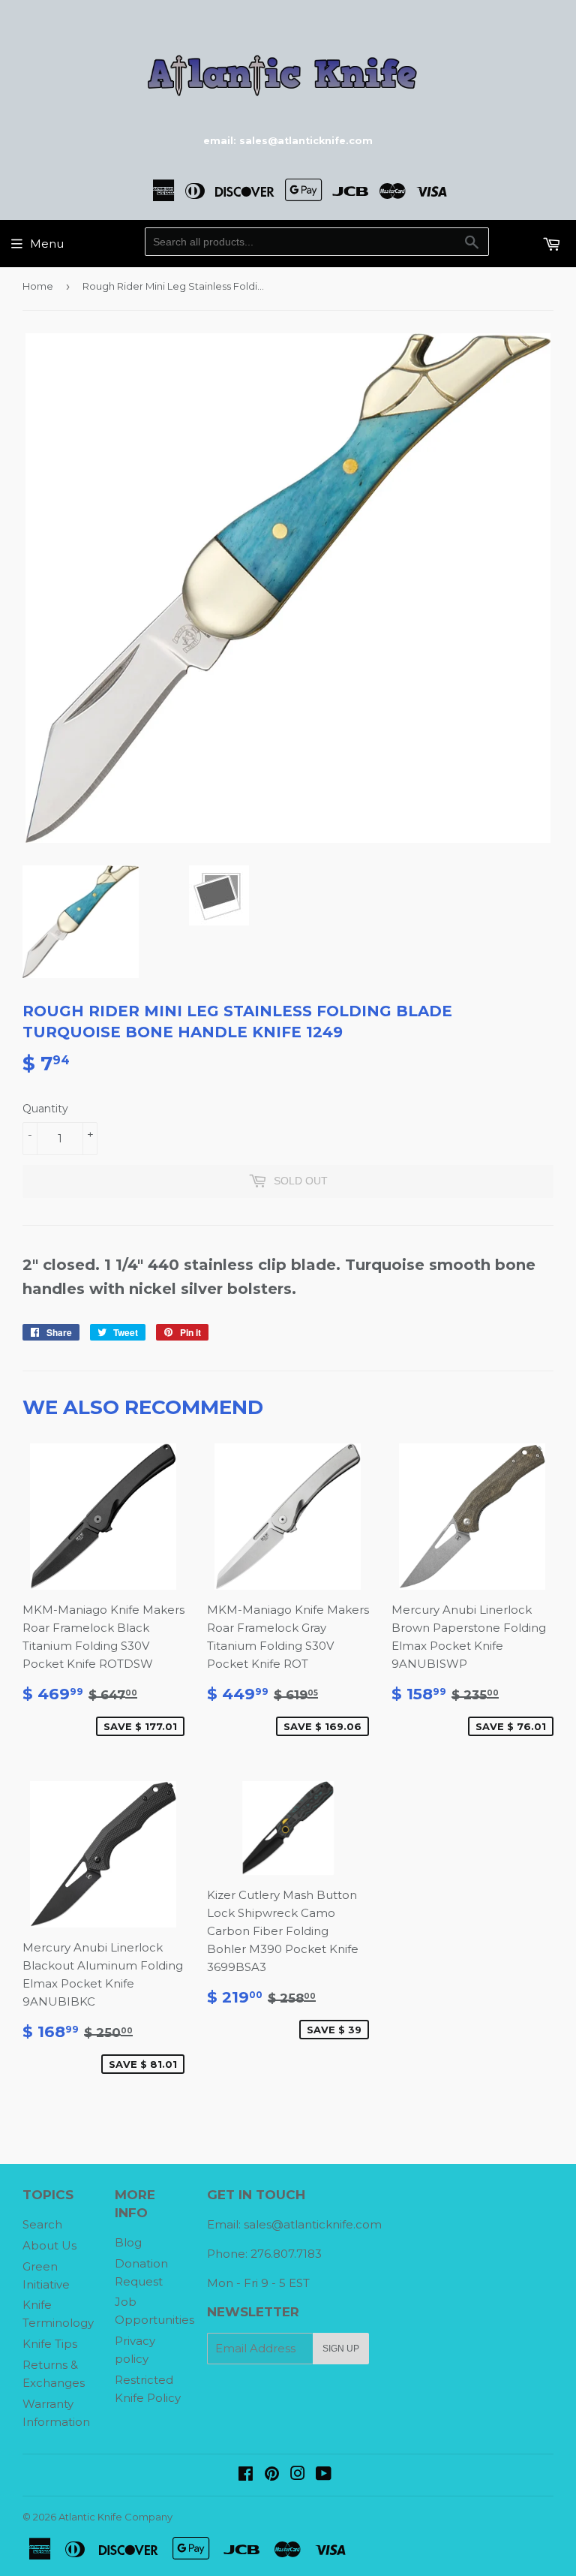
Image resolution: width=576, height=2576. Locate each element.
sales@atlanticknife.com (313, 2224)
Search (42, 2224)
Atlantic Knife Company (115, 2517)
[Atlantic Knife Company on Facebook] (246, 2475)
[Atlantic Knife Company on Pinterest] (272, 2475)
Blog (128, 2242)
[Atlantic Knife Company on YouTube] (324, 2475)
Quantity (45, 1109)
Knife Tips (50, 2344)
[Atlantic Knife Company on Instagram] (298, 2475)
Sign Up (341, 2349)
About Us (49, 2245)
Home (38, 286)
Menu (47, 244)
